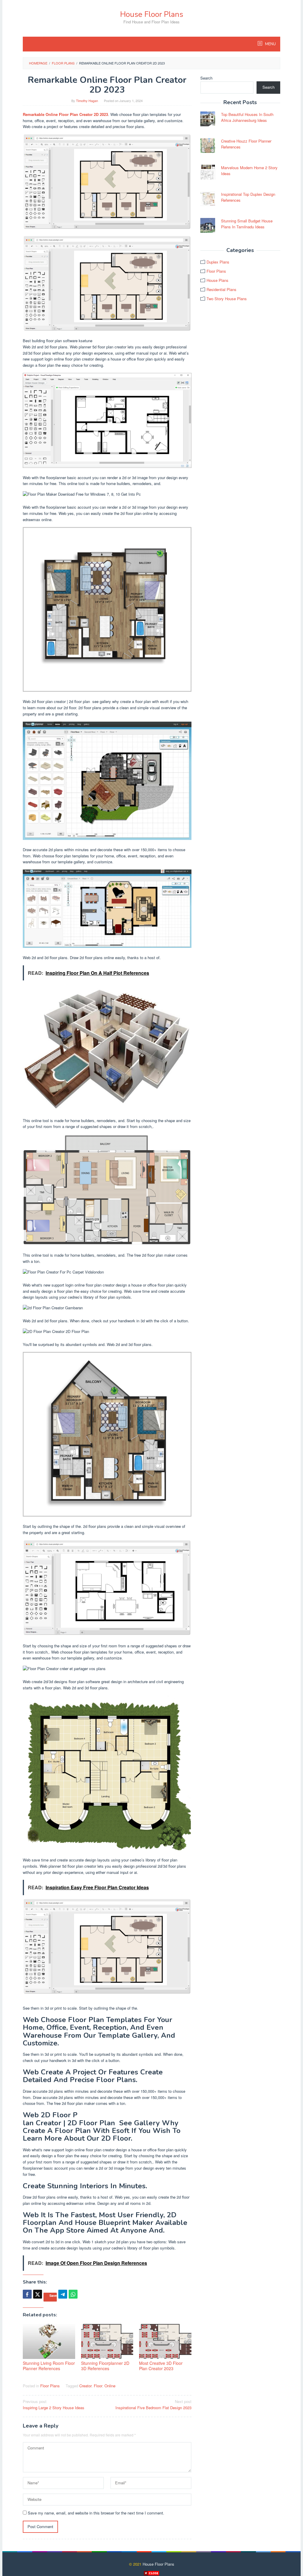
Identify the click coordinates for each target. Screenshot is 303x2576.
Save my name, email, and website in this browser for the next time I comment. (96, 2513)
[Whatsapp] (73, 2294)
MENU (270, 44)
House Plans (217, 280)
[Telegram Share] (63, 2294)
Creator (85, 2386)
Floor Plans (50, 2386)
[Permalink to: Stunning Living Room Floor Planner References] (49, 2341)
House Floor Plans (152, 14)
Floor (98, 2386)
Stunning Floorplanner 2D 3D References (105, 2366)
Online (110, 2386)
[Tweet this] (38, 2294)
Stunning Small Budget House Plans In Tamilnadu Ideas (247, 224)
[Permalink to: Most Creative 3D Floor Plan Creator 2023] (165, 2341)
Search (206, 78)
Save (53, 2295)
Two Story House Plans (227, 299)
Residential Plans (221, 289)
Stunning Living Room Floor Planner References (49, 2366)
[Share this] (27, 2294)
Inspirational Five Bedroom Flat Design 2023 (153, 2404)
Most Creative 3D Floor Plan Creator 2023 (161, 2366)
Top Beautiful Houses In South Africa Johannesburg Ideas (247, 117)
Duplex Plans (218, 262)
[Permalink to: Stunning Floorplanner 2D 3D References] (107, 2341)
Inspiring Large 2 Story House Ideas (54, 2404)
